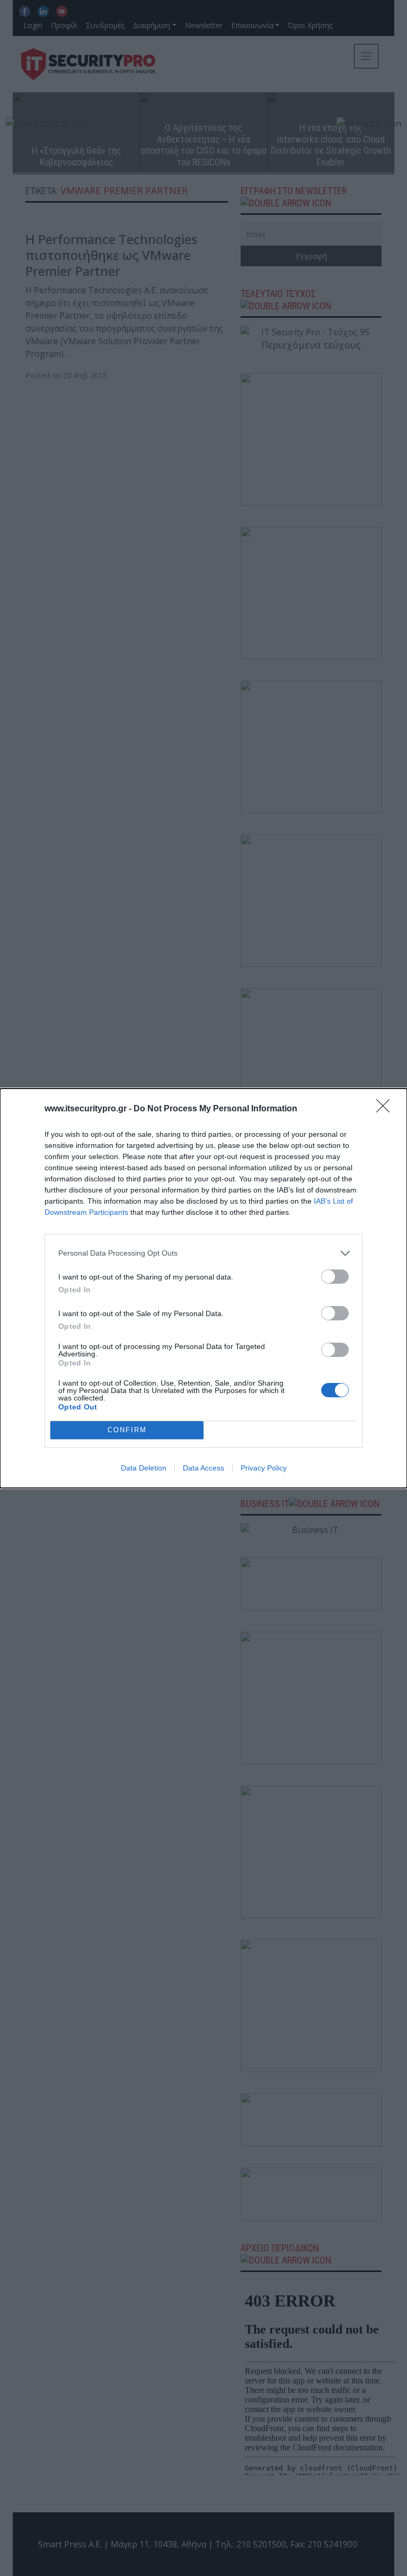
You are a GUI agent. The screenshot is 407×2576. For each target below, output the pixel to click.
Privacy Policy (264, 1468)
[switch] (335, 1277)
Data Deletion (144, 1468)
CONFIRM (127, 1430)
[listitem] (203, 1253)
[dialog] (203, 1288)
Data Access (203, 1468)
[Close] (386, 1109)
